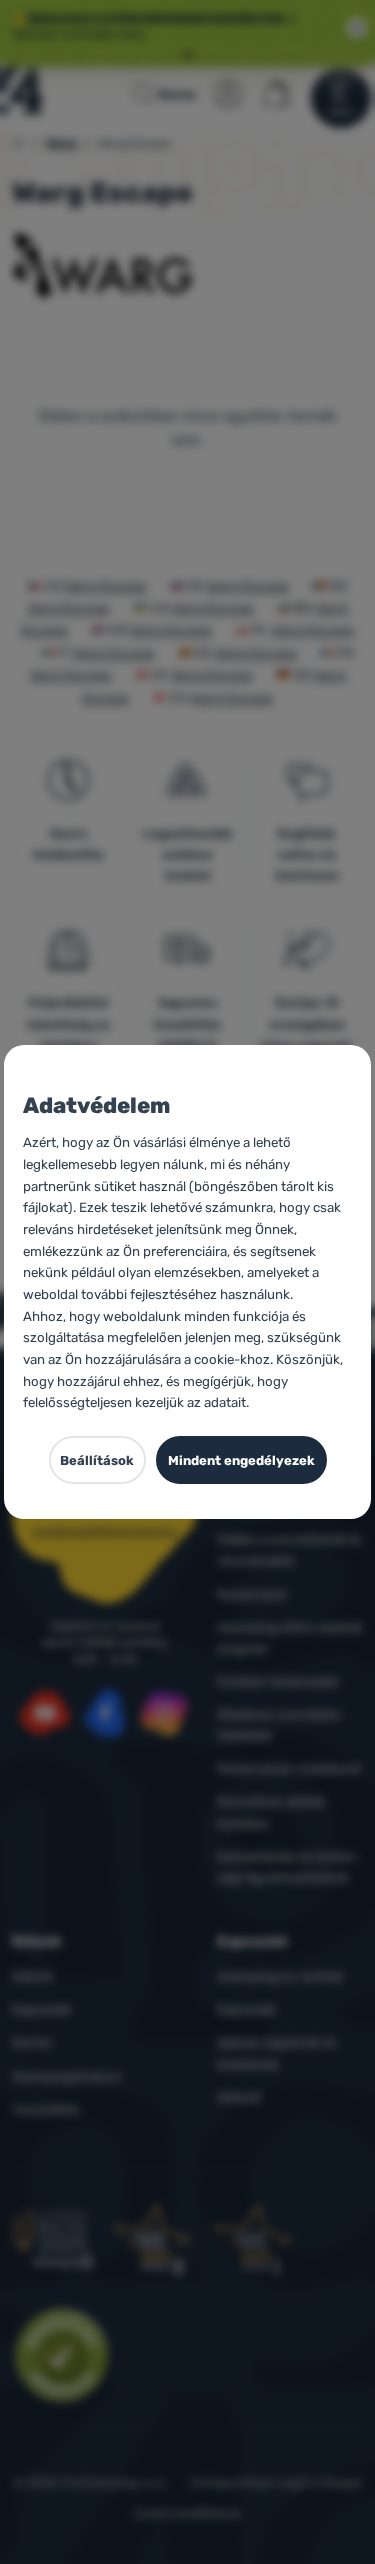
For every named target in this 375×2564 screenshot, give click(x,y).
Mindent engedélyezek (241, 1460)
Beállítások (97, 1460)
